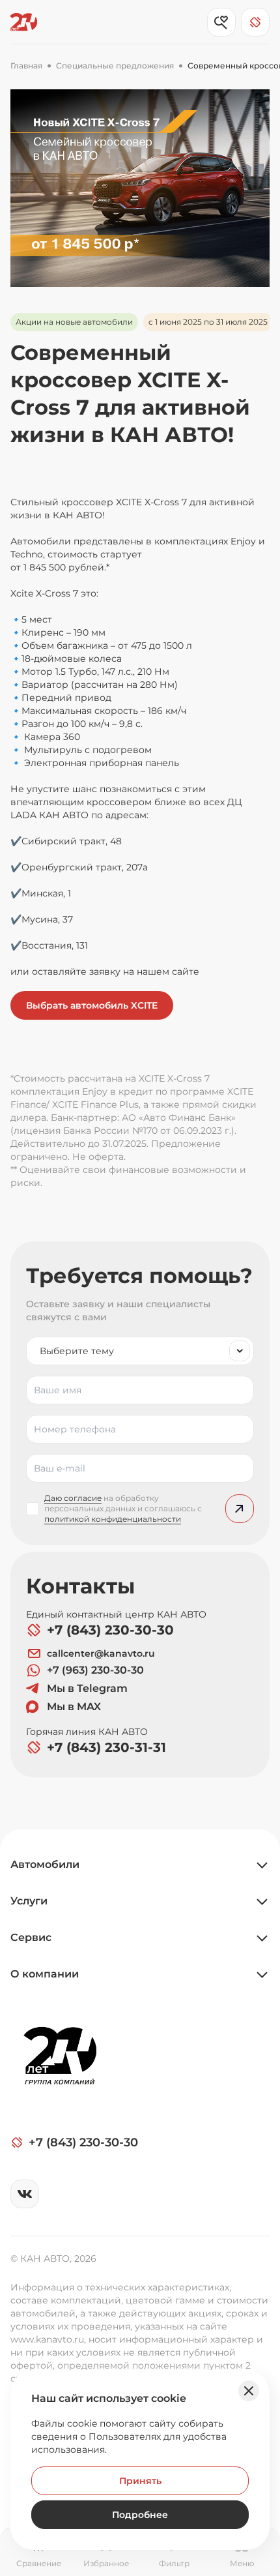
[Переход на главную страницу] (24, 22)
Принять (140, 2481)
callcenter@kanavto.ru (101, 1653)
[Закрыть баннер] (249, 2391)
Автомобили (45, 1864)
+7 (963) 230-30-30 (95, 1670)
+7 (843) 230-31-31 (106, 1747)
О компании (45, 1974)
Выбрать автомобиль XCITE (92, 1005)
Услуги (29, 1901)
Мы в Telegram (87, 1688)
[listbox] (140, 1351)
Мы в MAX (74, 1707)
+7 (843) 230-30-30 (110, 1630)
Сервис (31, 1937)
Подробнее (140, 2515)
